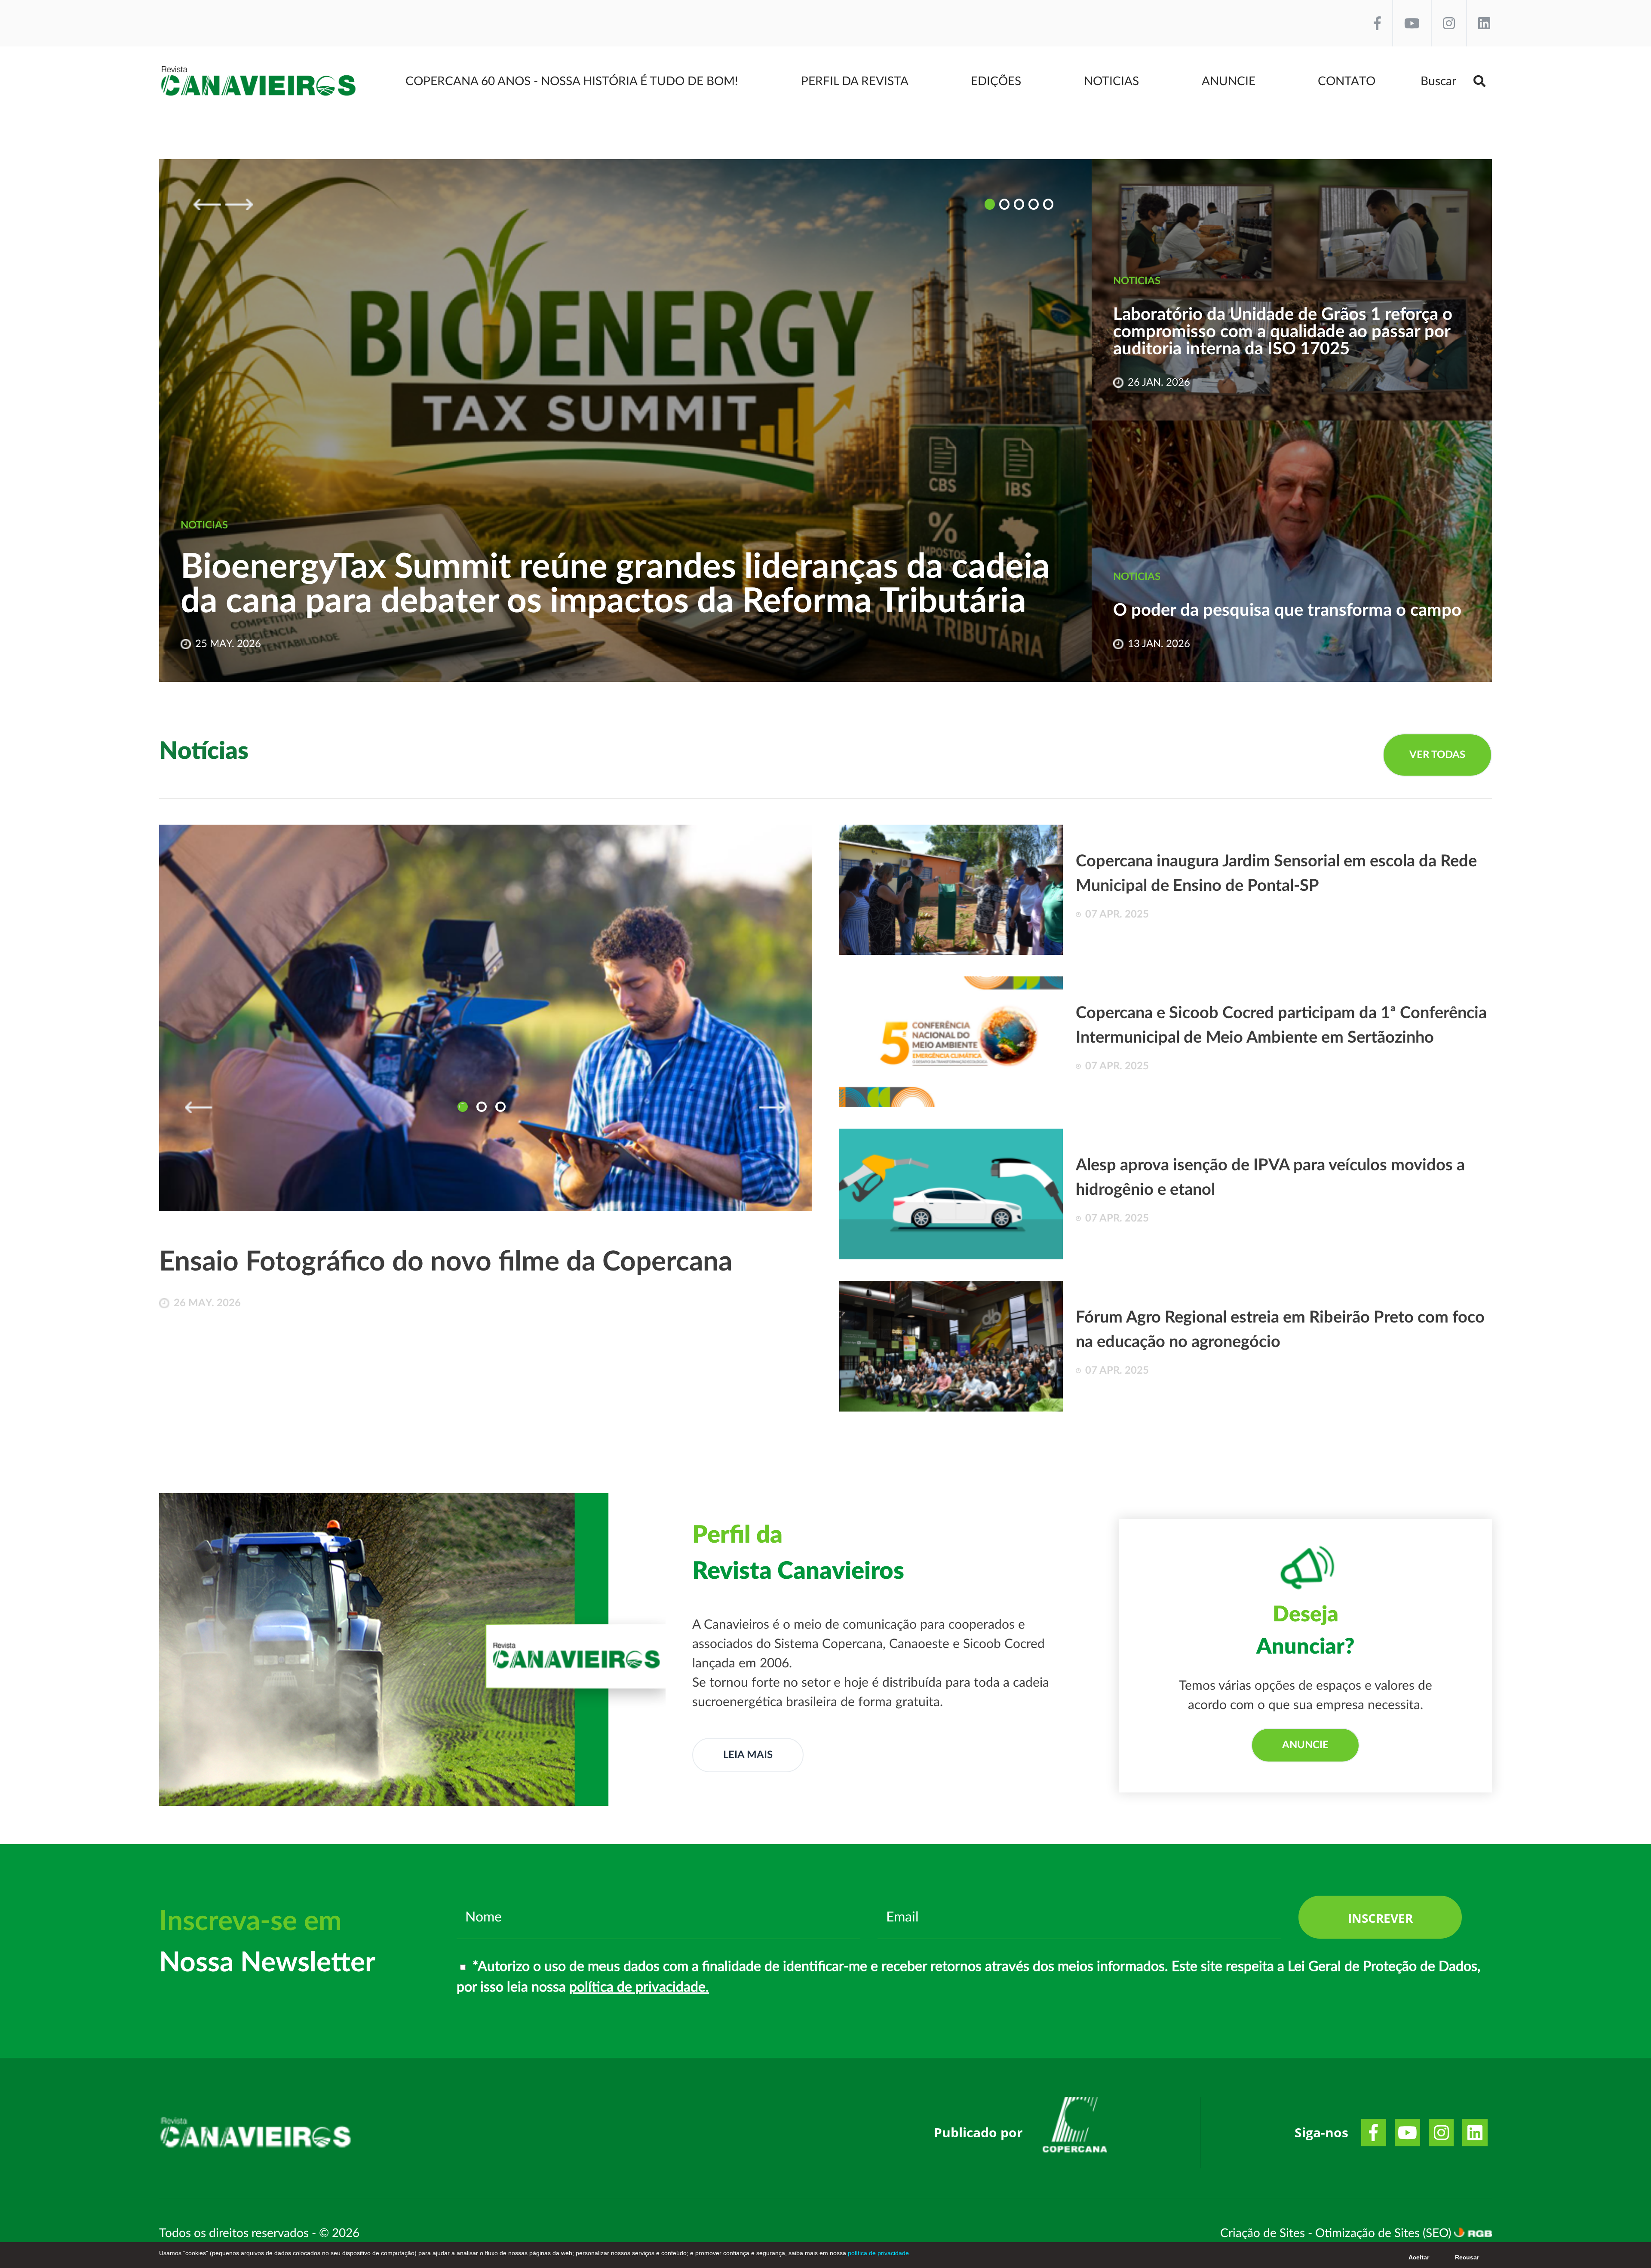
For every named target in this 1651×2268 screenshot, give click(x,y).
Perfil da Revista (855, 81)
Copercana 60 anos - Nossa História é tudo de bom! (572, 81)
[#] (1075, 2128)
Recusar (1467, 2257)
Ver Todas (1437, 755)
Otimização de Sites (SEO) (1385, 2233)
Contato (1347, 81)
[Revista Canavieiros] (259, 81)
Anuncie (1229, 81)
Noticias (1111, 81)
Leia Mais (748, 1755)
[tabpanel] (486, 1097)
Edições (996, 81)
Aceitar (1419, 2257)
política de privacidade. (639, 1987)
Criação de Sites (1264, 2233)
